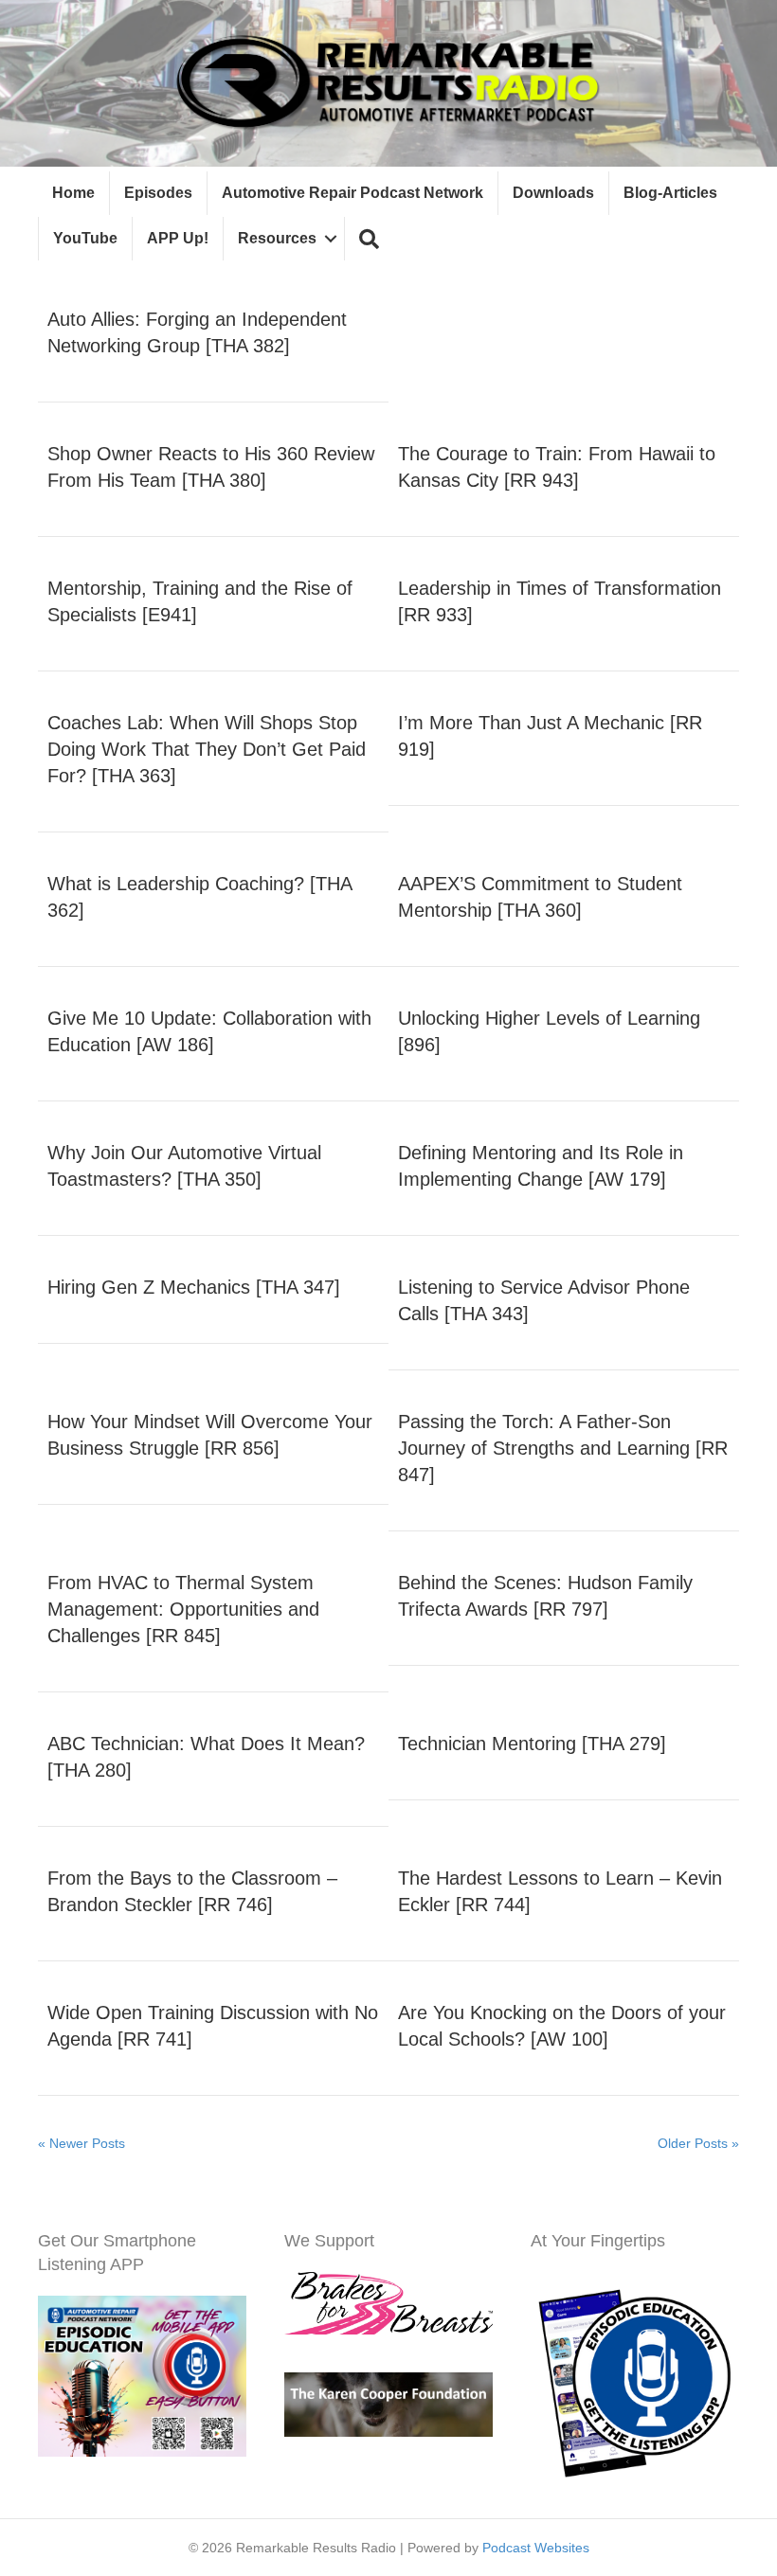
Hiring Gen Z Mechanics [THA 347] (194, 1287)
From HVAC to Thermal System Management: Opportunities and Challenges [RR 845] (183, 1609)
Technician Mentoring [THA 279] (532, 1744)
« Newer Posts (81, 2143)
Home (73, 193)
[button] (369, 239)
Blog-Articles (670, 193)
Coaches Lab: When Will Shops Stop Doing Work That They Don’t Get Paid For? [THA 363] (207, 749)
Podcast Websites (536, 2548)
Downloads (553, 193)
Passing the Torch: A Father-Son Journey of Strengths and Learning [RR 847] (563, 1448)
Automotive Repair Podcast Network (352, 193)
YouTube (85, 238)
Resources (277, 238)
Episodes (158, 193)
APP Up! (178, 238)
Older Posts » (698, 2143)
